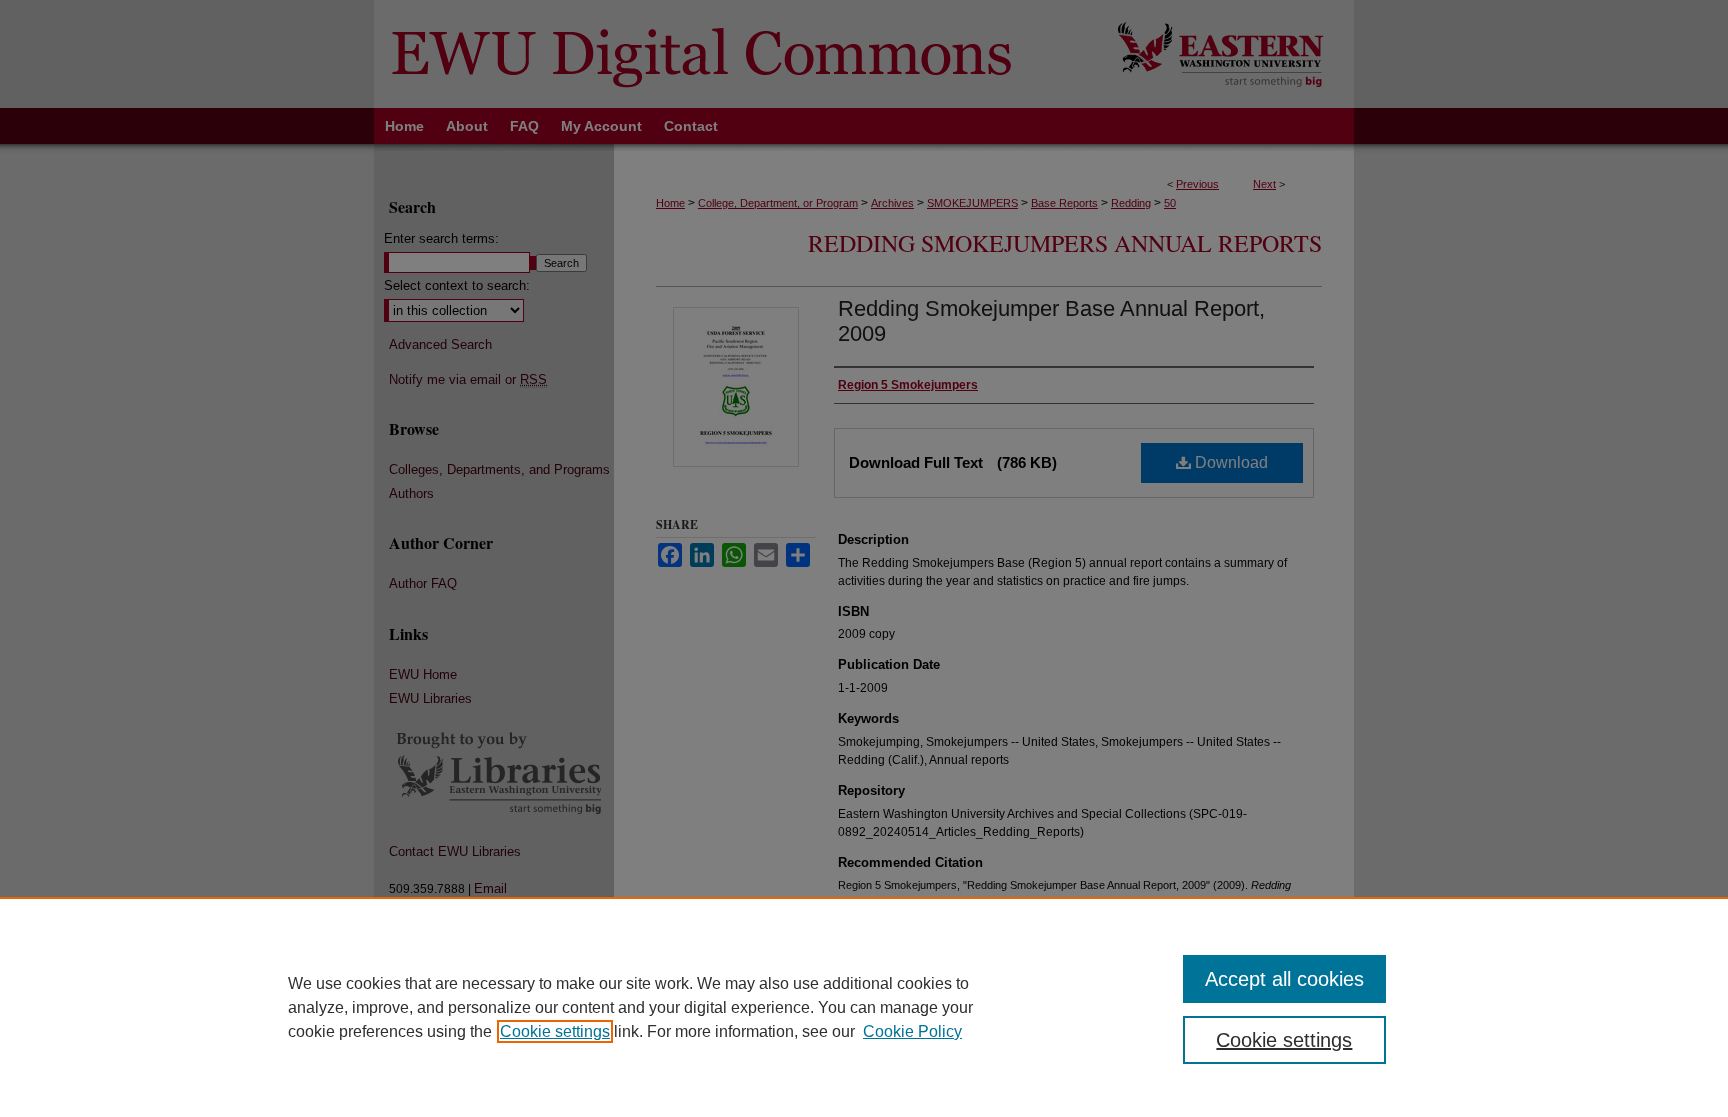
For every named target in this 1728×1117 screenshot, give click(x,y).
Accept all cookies (1284, 979)
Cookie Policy (912, 1031)
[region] (864, 1007)
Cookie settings (555, 1031)
